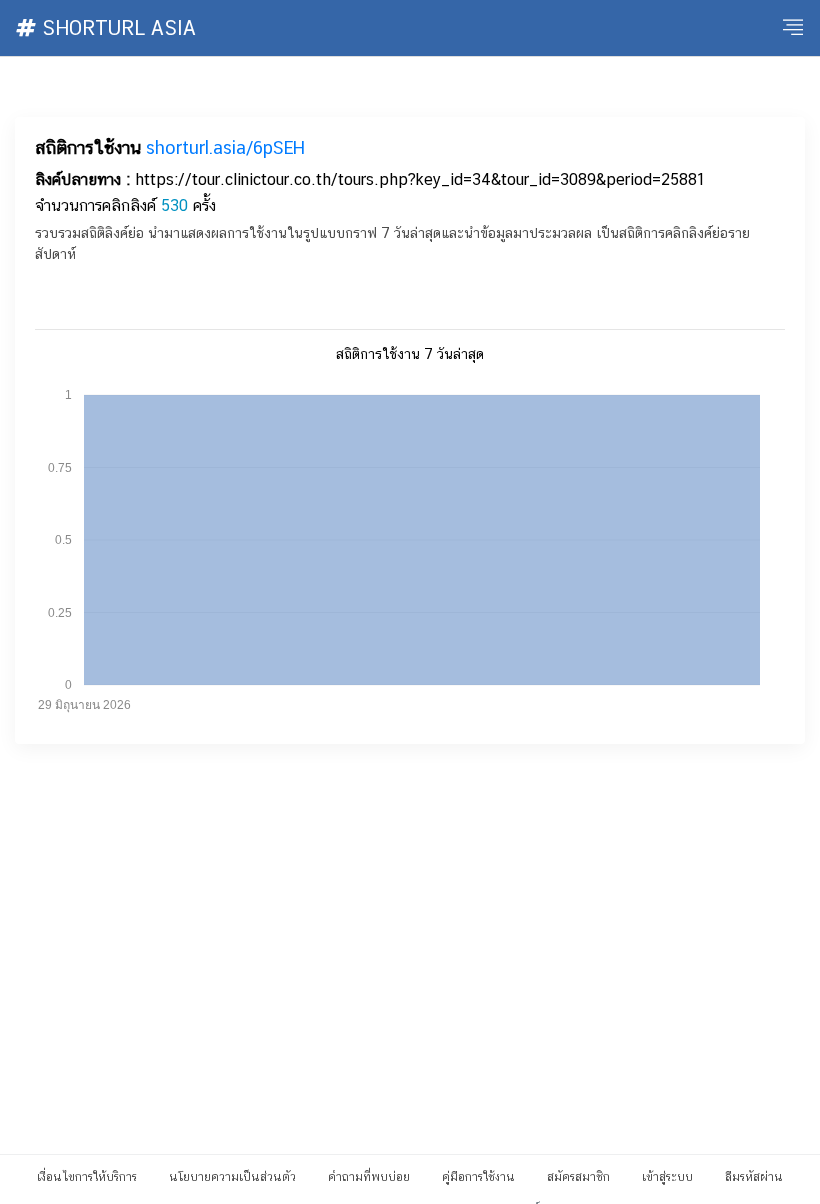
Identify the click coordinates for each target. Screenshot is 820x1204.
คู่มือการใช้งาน (478, 1177)
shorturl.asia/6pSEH (225, 147)
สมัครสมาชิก (578, 1177)
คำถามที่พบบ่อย (369, 1177)
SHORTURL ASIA (116, 28)
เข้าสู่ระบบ (667, 1177)
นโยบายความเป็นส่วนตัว (232, 1177)
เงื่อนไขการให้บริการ (87, 1177)
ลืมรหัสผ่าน (754, 1177)
